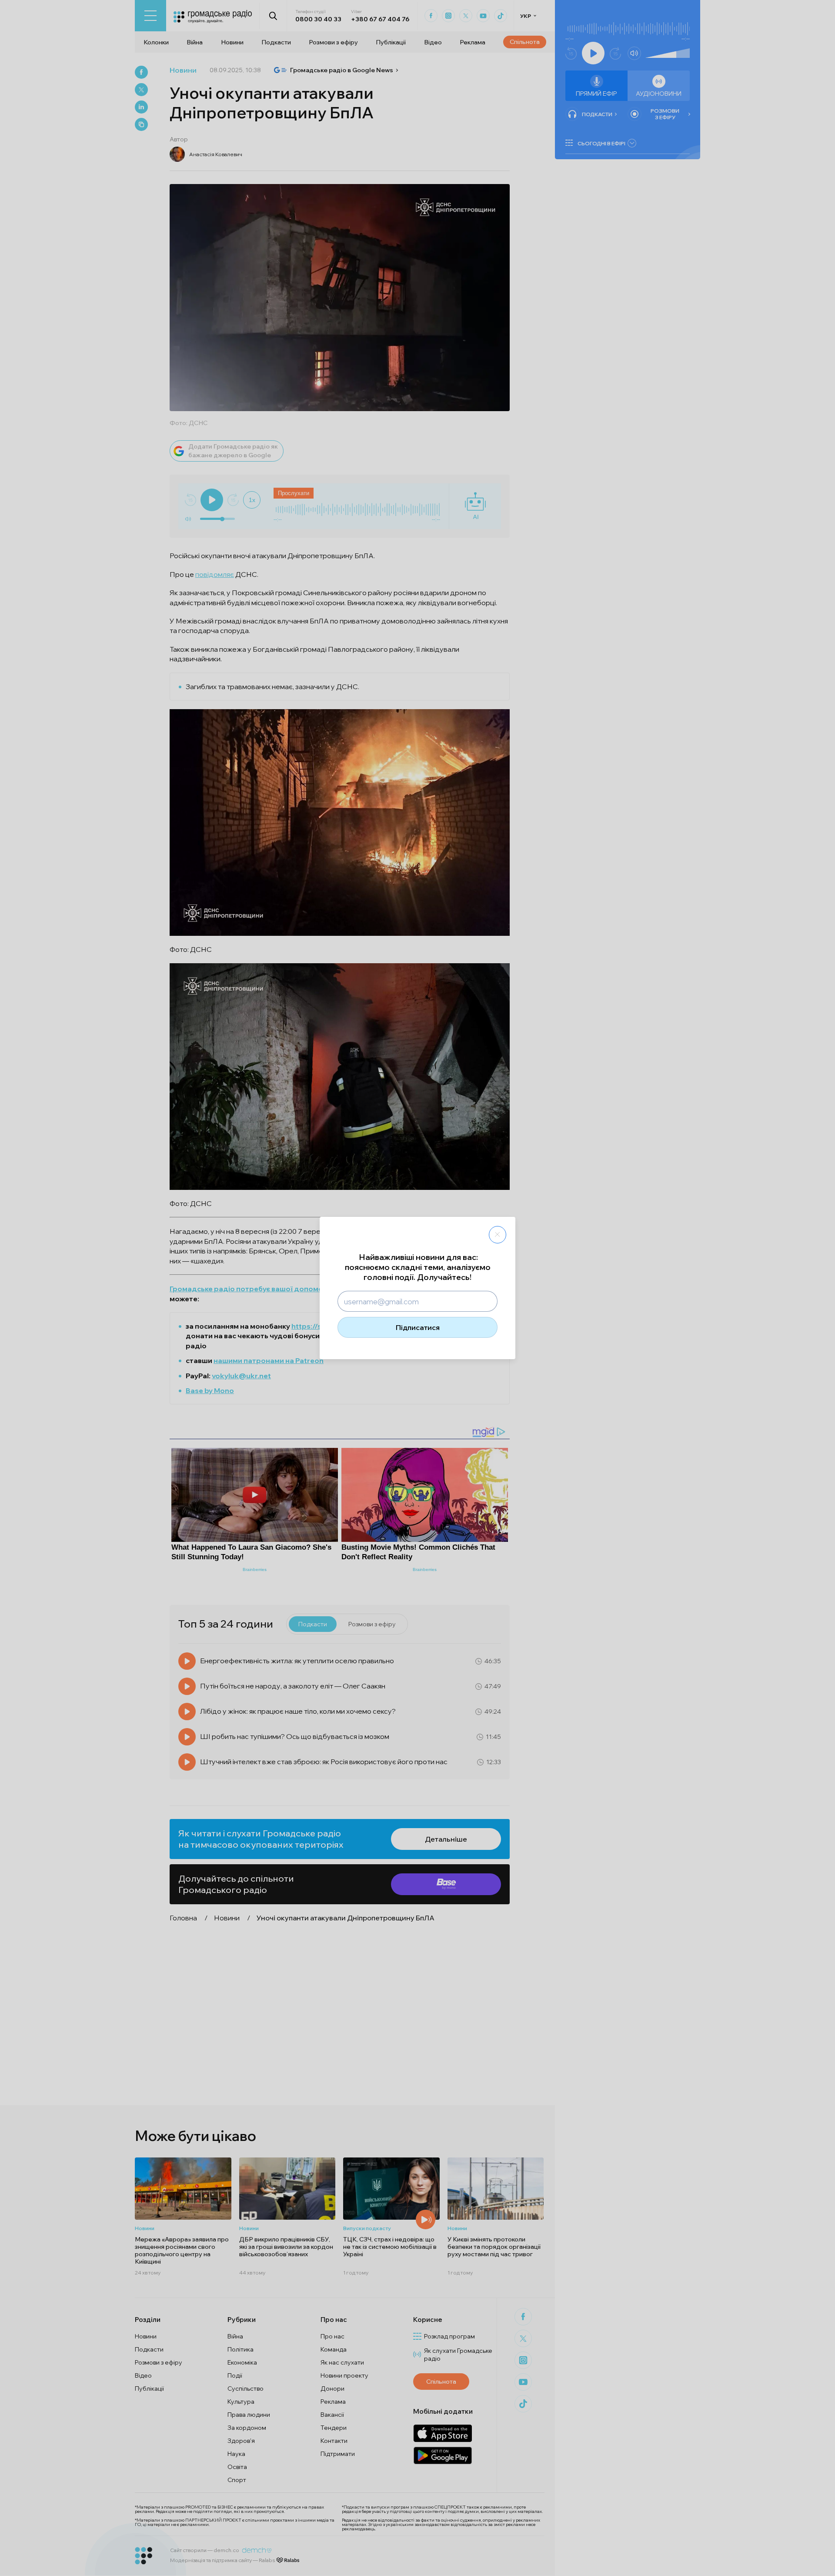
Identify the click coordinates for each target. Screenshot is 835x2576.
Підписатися (418, 1327)
